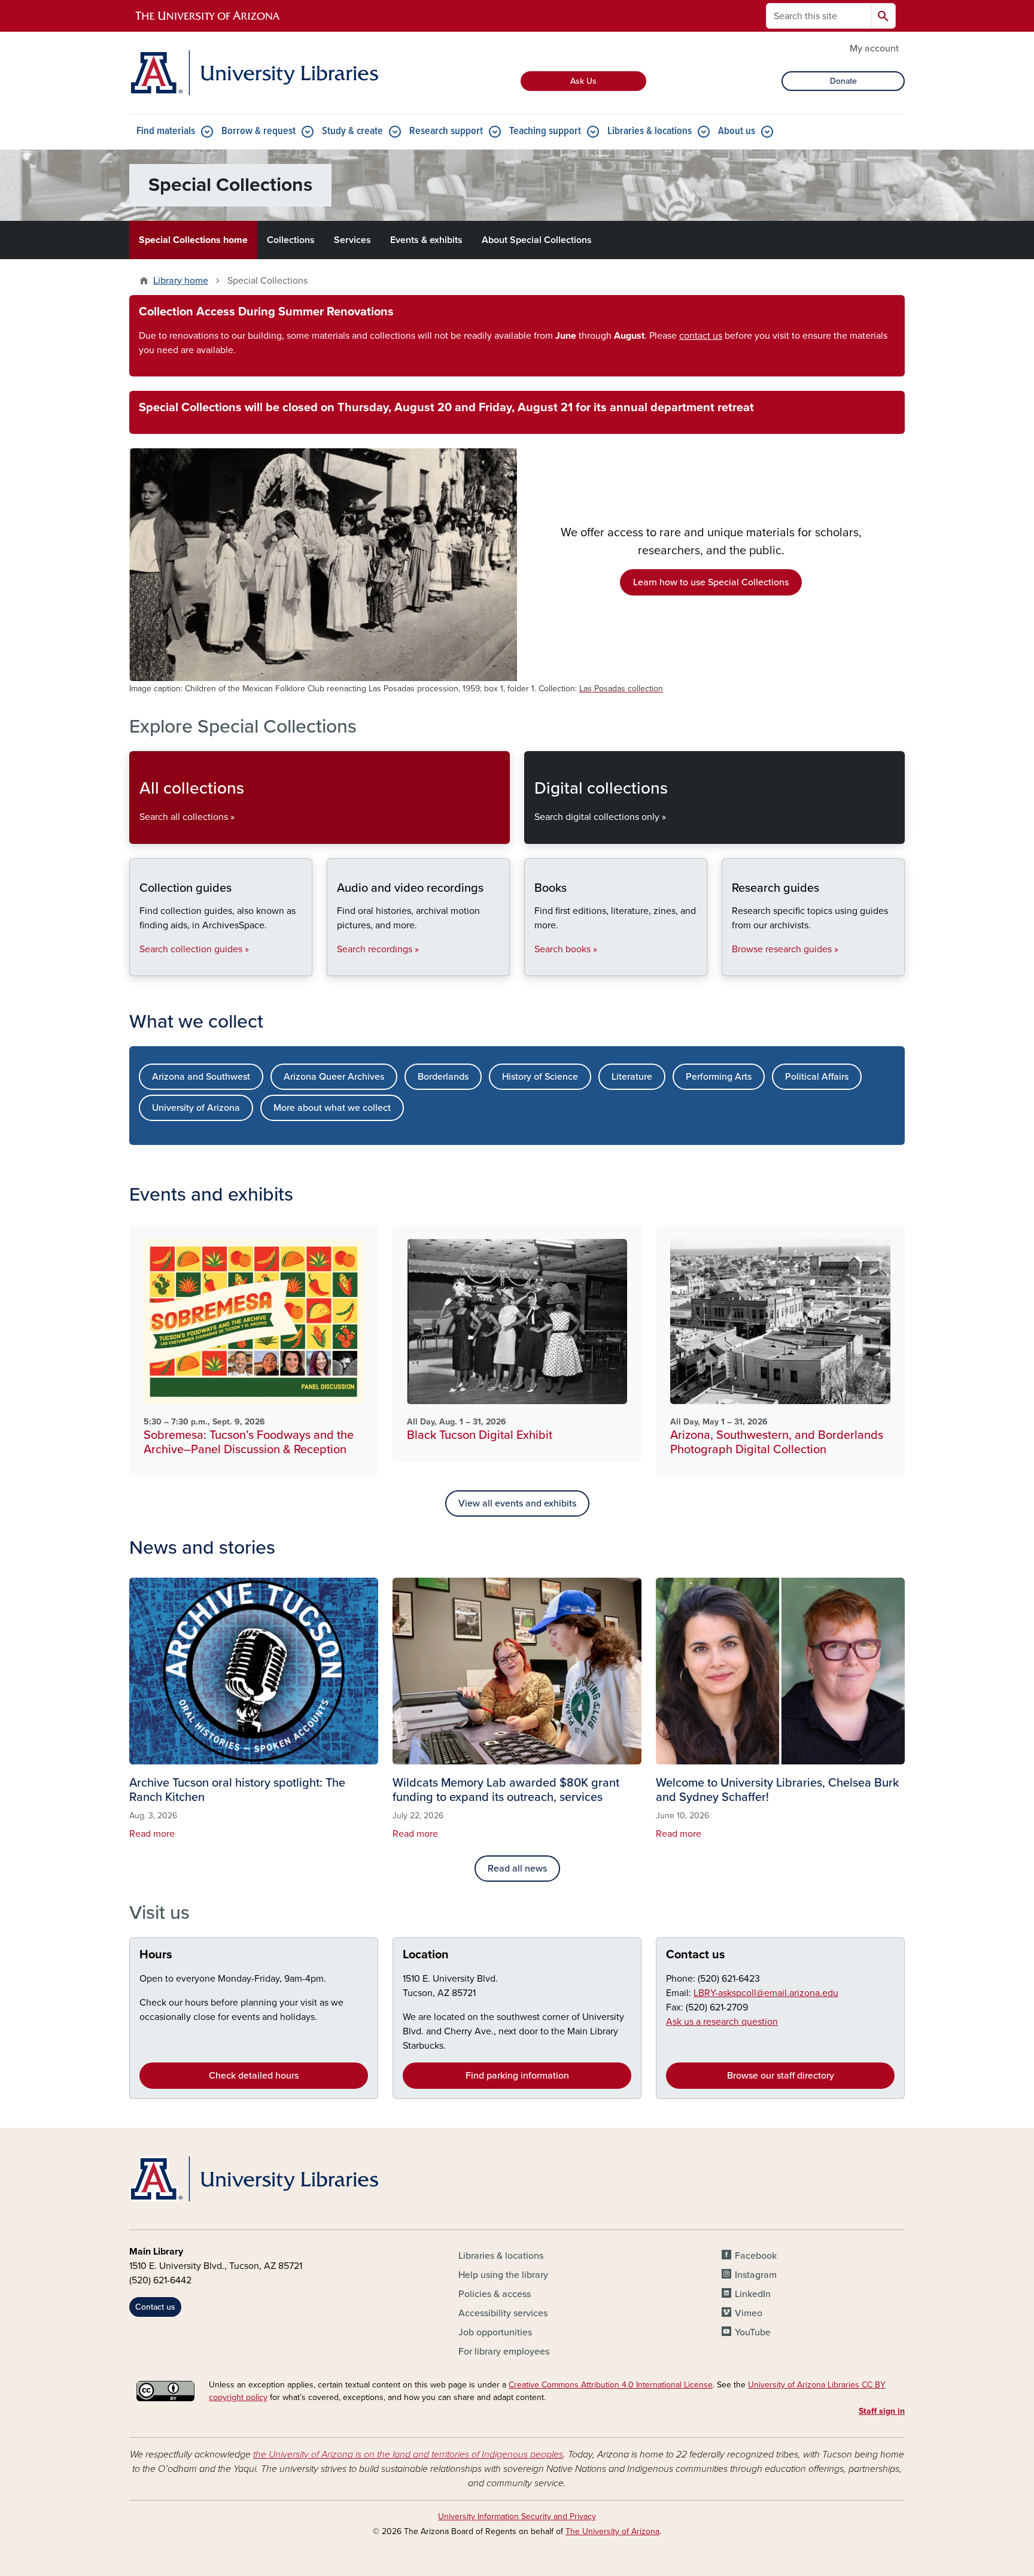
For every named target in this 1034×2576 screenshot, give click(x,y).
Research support (446, 131)
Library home (181, 281)
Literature (632, 1077)
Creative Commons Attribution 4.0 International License (611, 2385)
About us (737, 131)
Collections (291, 240)
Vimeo (749, 2313)
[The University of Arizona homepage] (208, 16)
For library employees (504, 2352)
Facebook (756, 2256)
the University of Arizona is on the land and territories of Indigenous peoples (408, 2455)
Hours (156, 1955)
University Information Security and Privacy (517, 2516)
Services (352, 240)
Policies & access (495, 2294)
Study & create (352, 131)
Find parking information (517, 2076)
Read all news (517, 1869)
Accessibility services (503, 2313)
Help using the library (503, 2275)
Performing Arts (719, 1077)
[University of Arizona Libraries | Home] (254, 73)
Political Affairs (817, 1077)
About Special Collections (537, 240)
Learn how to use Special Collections (711, 582)
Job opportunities (495, 2332)
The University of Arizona (612, 2531)
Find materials (166, 131)
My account (874, 48)
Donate (843, 81)
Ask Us (583, 81)
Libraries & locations (650, 131)
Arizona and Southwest (201, 1077)
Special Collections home (193, 240)
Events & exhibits (426, 240)
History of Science (540, 1077)
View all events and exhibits (517, 1503)
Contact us (696, 1955)
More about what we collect (332, 1108)
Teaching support (545, 131)
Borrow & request (258, 131)
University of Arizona (196, 1108)
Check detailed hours (254, 2076)
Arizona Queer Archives (334, 1077)
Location (426, 1955)
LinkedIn (753, 2294)
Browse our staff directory (781, 2076)
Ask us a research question (722, 2022)
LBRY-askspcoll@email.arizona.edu (766, 1993)
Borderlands (443, 1077)
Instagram (756, 2275)
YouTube (753, 2332)
